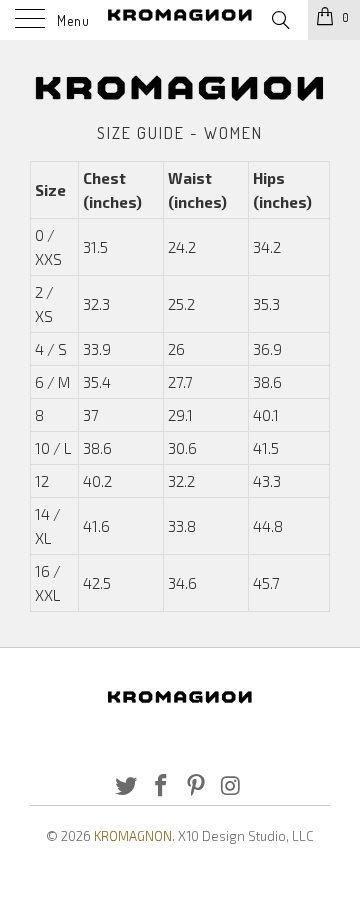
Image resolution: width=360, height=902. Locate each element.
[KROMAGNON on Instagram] (231, 786)
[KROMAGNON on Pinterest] (197, 786)
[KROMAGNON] (180, 20)
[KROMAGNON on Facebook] (162, 786)
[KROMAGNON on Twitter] (127, 786)
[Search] (279, 18)
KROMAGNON (133, 836)
